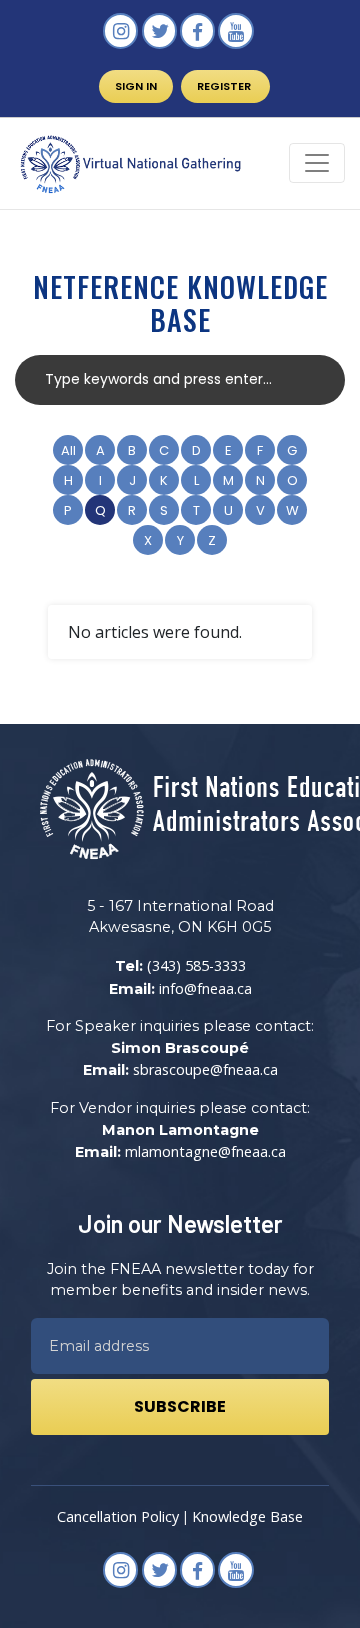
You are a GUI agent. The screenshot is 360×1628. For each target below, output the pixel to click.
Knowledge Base (247, 1516)
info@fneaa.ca (205, 988)
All (68, 450)
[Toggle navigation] (317, 163)
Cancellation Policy (118, 1516)
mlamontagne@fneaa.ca (205, 1151)
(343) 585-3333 (196, 965)
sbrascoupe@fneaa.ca (205, 1069)
